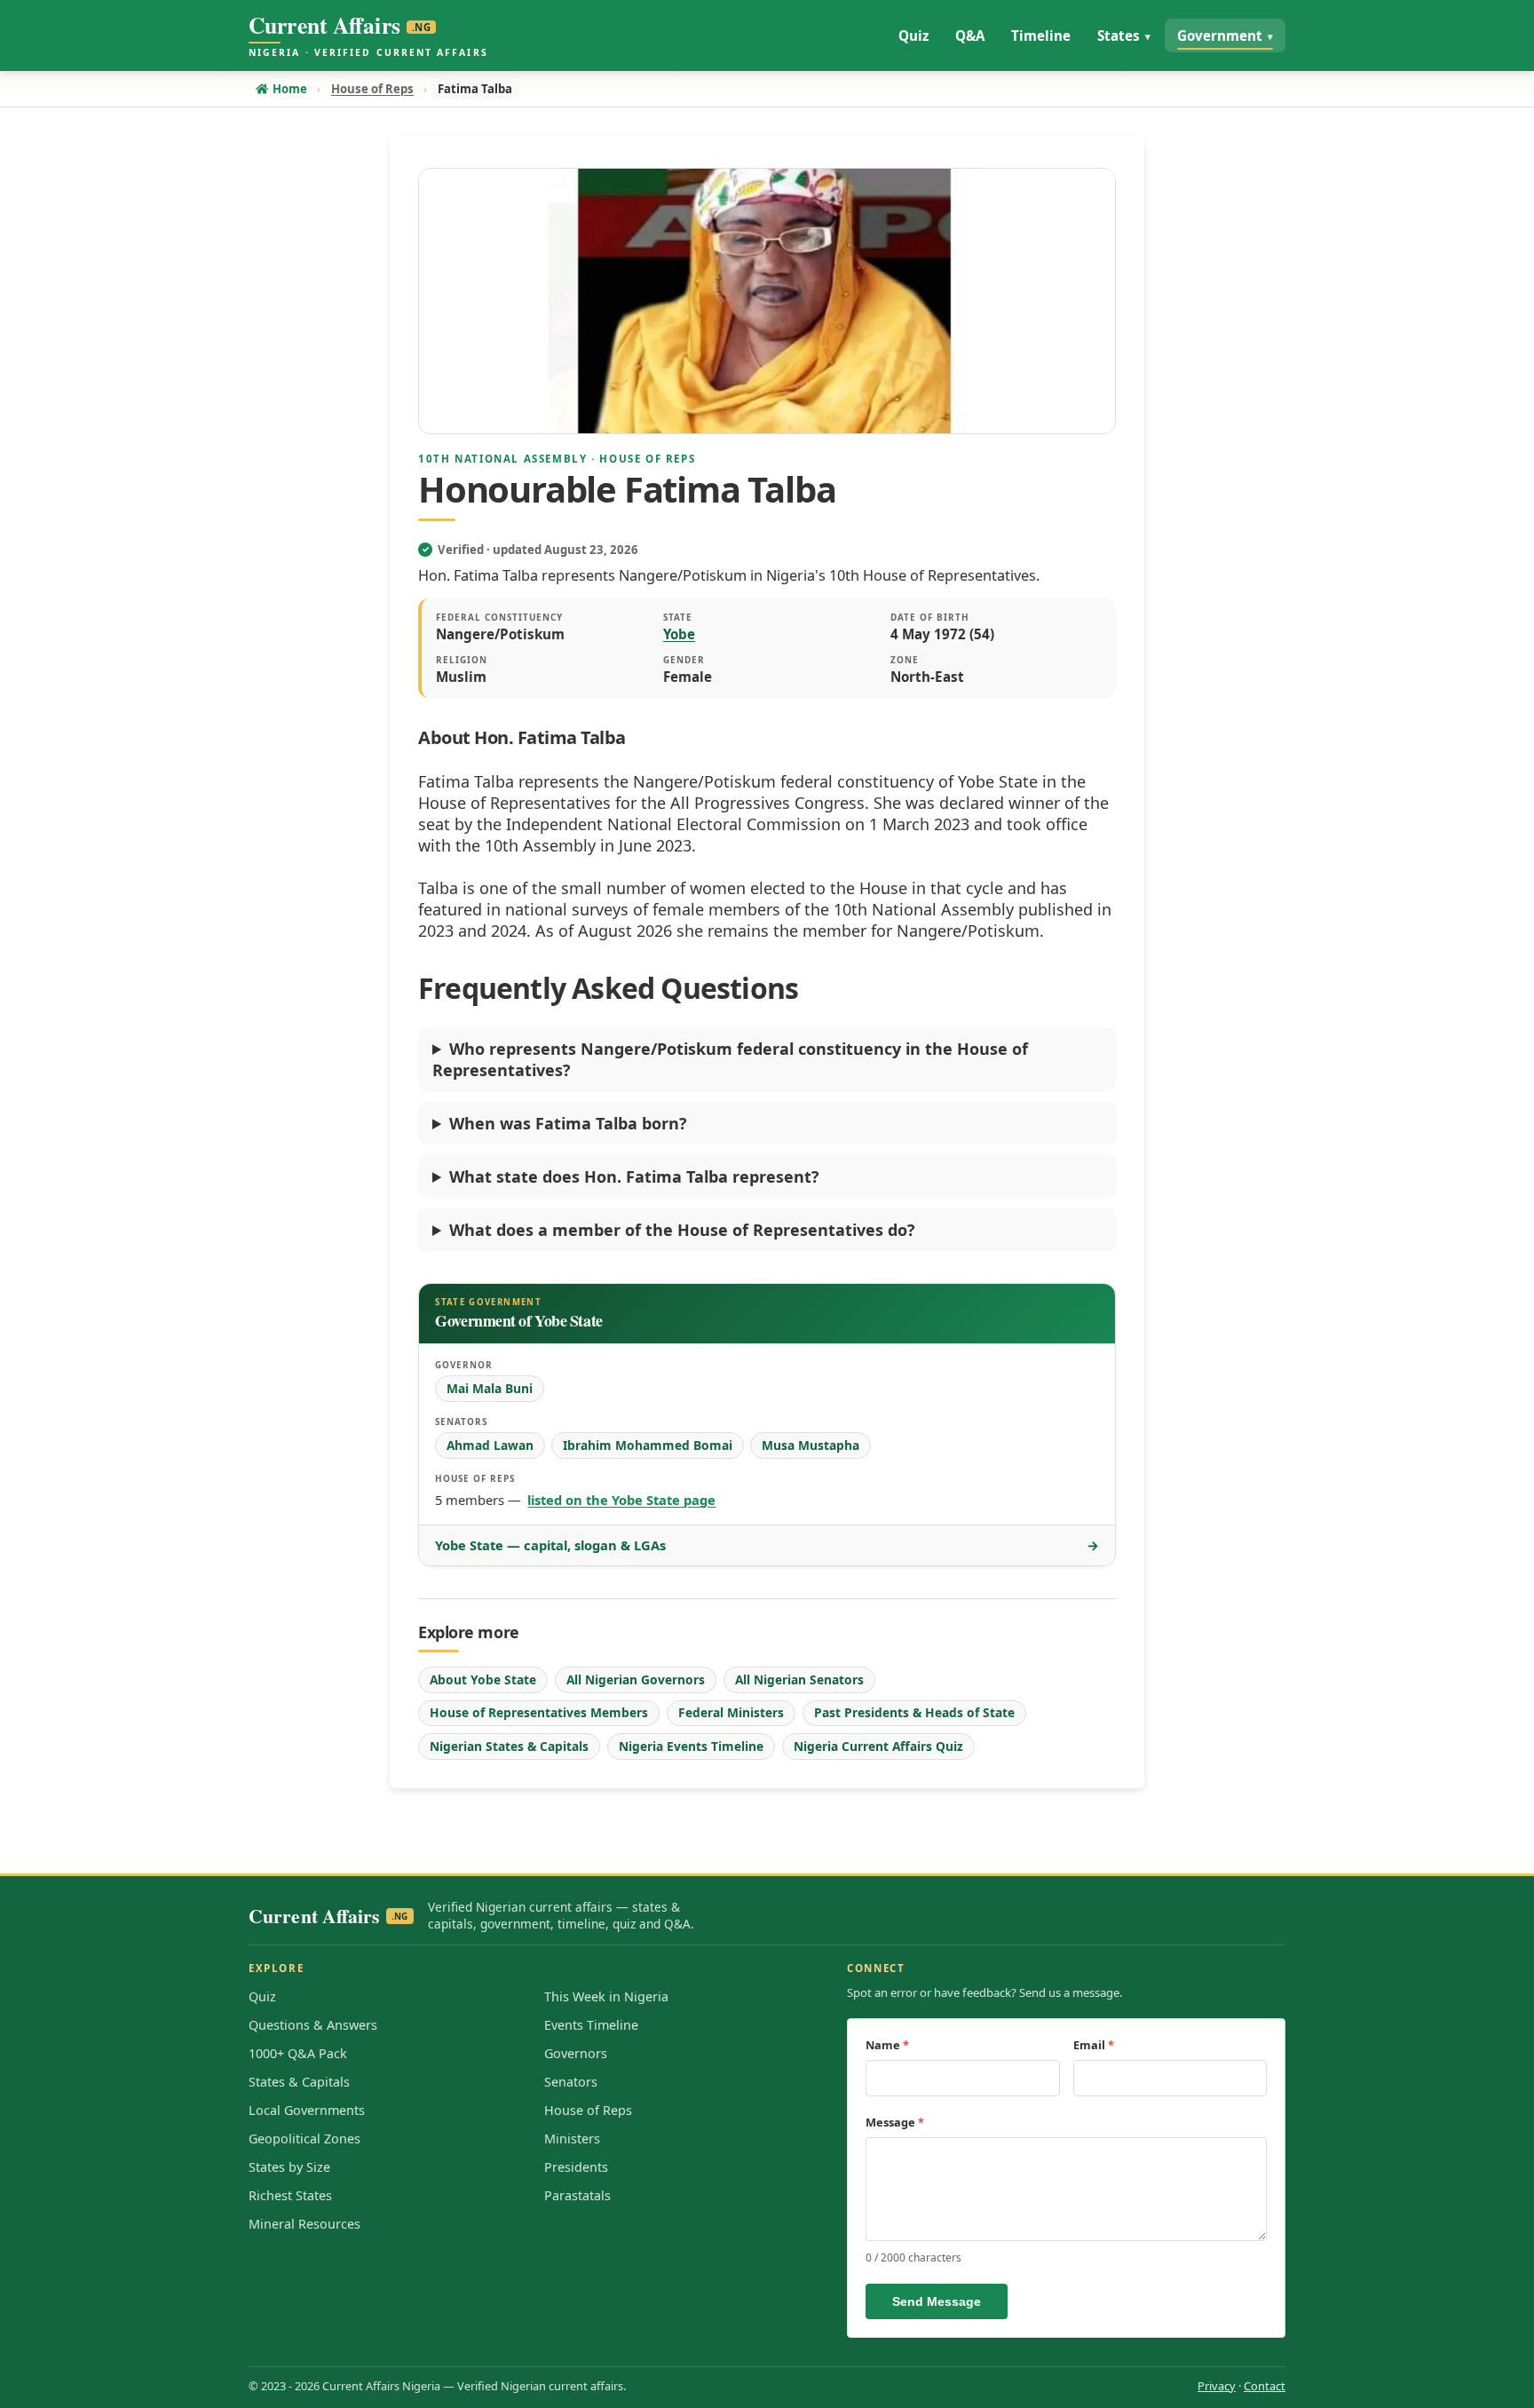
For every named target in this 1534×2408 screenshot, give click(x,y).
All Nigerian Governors (636, 1679)
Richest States (290, 2195)
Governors (576, 2053)
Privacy (1217, 2386)
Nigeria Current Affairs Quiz (878, 1746)
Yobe (679, 634)
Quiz (262, 1996)
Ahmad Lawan (490, 1445)
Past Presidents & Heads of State (914, 1712)
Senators (571, 2082)
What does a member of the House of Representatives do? (682, 1230)
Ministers (572, 2139)
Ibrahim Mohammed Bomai (648, 1445)
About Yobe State (483, 1679)
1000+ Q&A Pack (298, 2053)
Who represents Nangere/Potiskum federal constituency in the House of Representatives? (730, 1059)
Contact (1265, 2386)
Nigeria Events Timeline (691, 1746)
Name (887, 2045)
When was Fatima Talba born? (568, 1123)
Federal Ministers (731, 1712)
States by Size (289, 2167)
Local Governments (307, 2110)
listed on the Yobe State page (621, 1500)
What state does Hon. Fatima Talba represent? (634, 1176)
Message (895, 2122)
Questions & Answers (313, 2025)
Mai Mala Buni (490, 1388)
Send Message (937, 2301)
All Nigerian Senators (799, 1679)
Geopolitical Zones (304, 2139)
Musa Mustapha (810, 1445)
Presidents (576, 2167)
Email (1094, 2045)
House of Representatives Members (539, 1712)
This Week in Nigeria (606, 1996)
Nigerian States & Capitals (509, 1746)
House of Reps (588, 2110)
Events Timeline (591, 2025)
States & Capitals (299, 2082)
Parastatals (577, 2195)
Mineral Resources (304, 2224)
